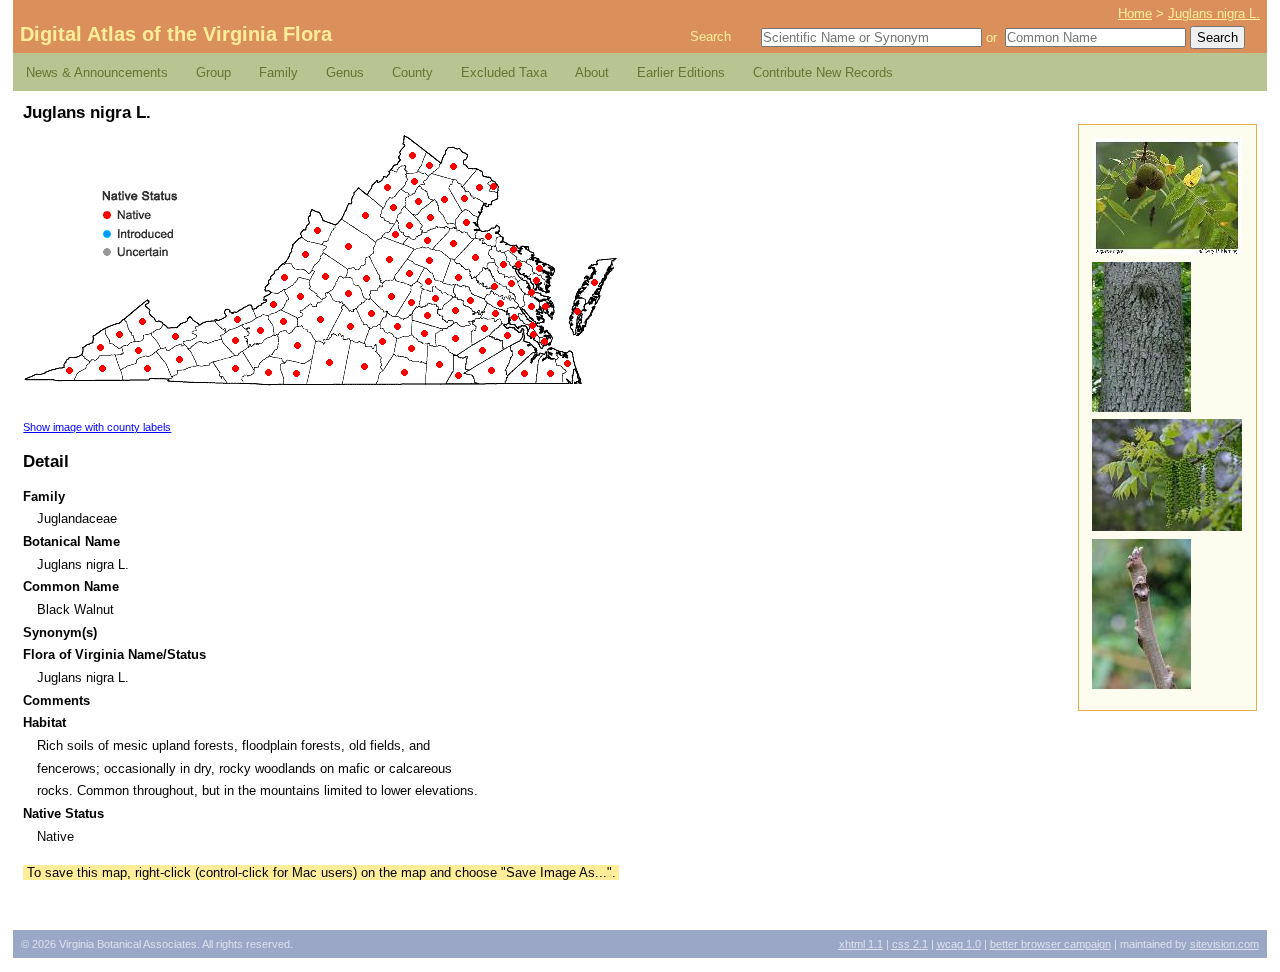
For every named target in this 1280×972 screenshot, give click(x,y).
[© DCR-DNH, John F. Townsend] (1141, 684)
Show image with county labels (97, 427)
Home (1135, 13)
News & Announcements (97, 72)
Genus (345, 72)
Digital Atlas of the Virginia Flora (176, 34)
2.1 (910, 944)
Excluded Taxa (504, 72)
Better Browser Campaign (1050, 944)
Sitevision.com (1224, 944)
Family (278, 72)
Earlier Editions (681, 72)
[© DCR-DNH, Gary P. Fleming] (1141, 407)
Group (213, 72)
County (412, 72)
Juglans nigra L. (1214, 13)
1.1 (861, 944)
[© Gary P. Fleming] (1167, 249)
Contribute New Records (823, 72)
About (592, 72)
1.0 (959, 944)
